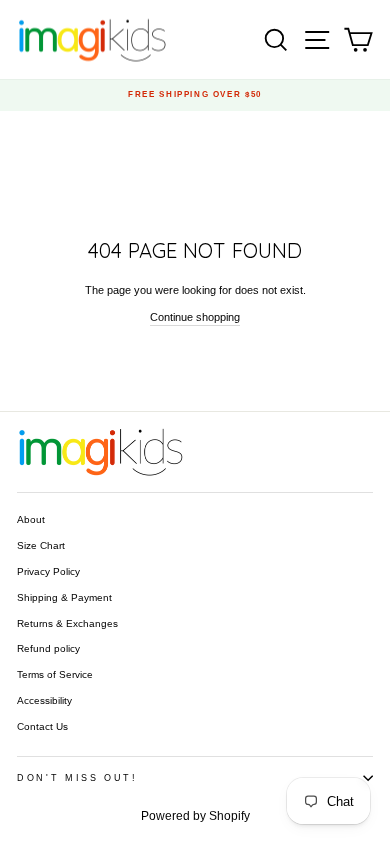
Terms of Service (55, 674)
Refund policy (48, 648)
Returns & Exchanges (67, 623)
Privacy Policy (48, 571)
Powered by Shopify (195, 816)
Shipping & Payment (64, 597)
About (31, 519)
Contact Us (42, 726)
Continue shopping (195, 317)
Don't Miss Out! (77, 778)
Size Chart (41, 545)
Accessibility (44, 700)
